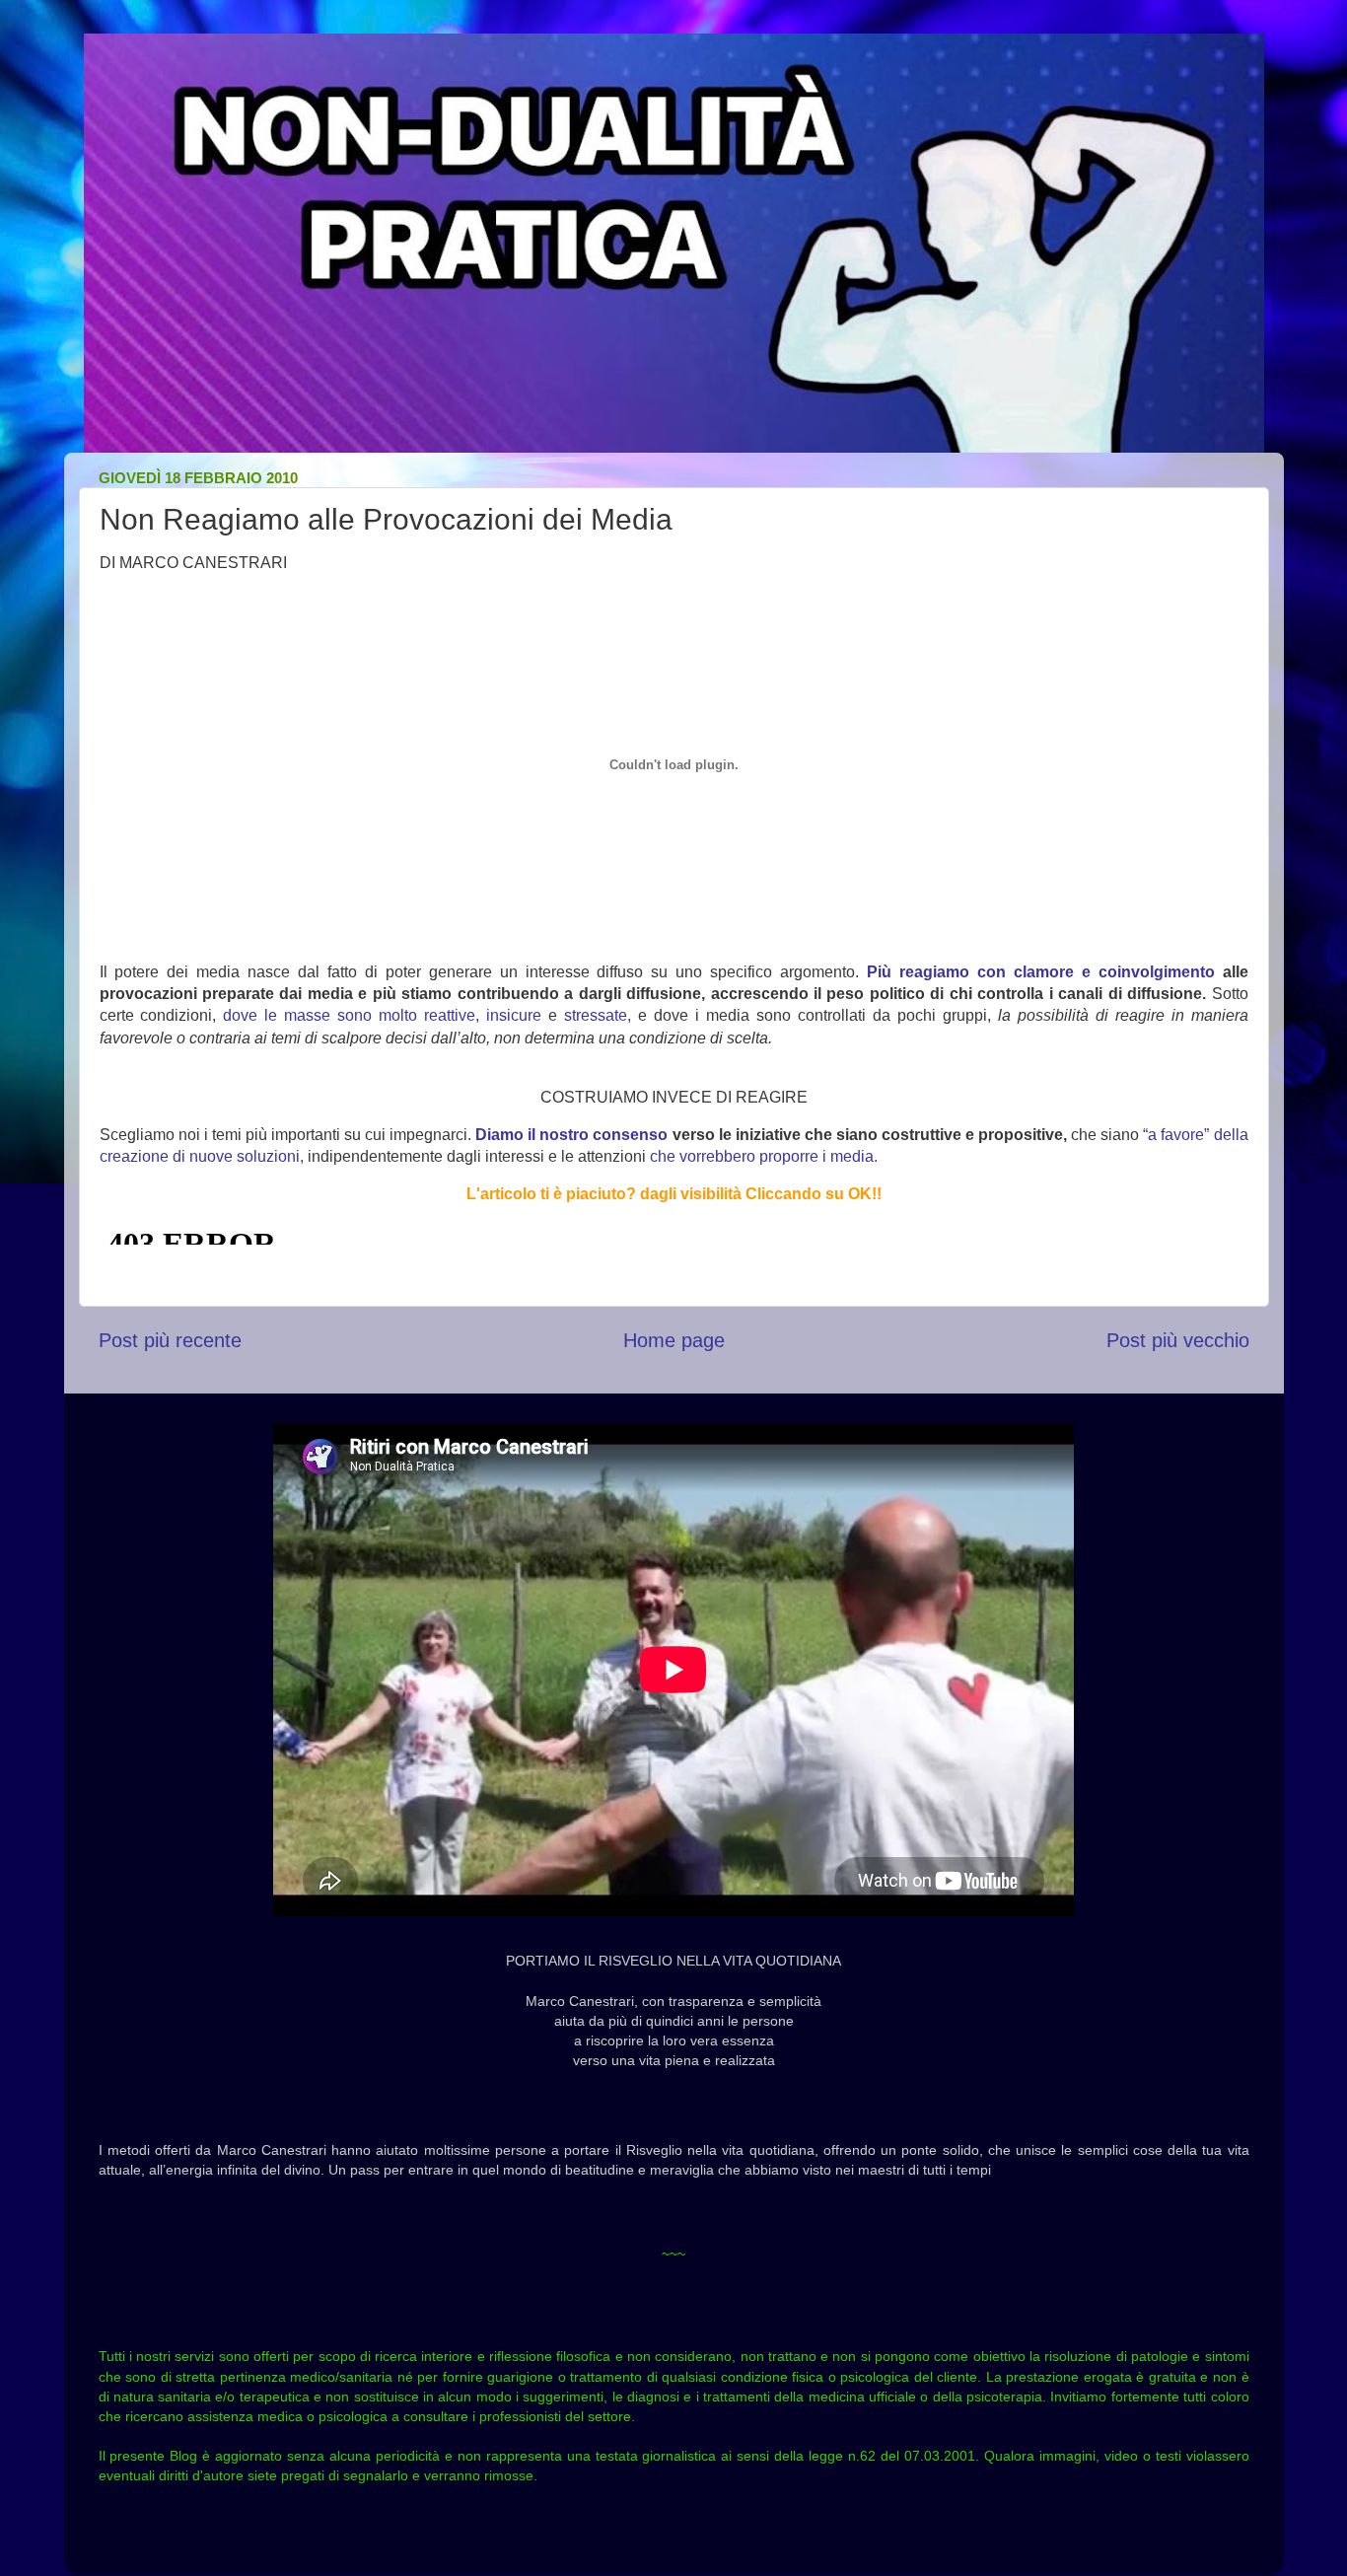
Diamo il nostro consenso (571, 1135)
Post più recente (170, 1340)
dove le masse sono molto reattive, (351, 1015)
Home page (674, 1340)
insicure (514, 1015)
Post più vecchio (1178, 1340)
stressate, (598, 1015)
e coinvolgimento (1148, 972)
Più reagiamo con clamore (970, 972)
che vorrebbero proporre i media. (764, 1156)
